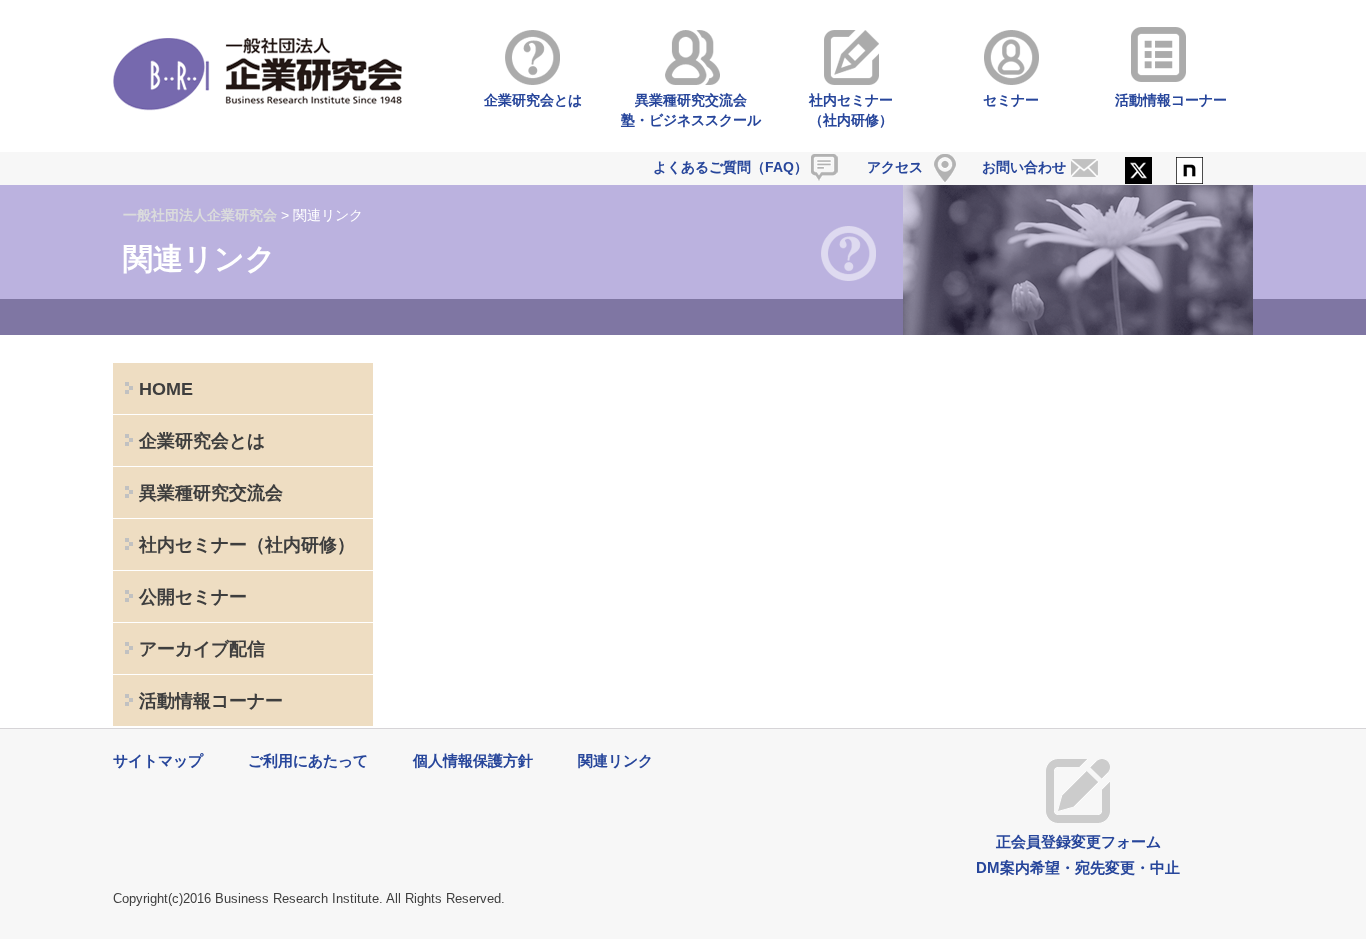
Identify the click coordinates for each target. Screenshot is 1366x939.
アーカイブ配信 (202, 649)
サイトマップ (158, 760)
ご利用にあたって (308, 760)
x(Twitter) (1138, 172)
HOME (166, 389)
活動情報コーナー (1171, 100)
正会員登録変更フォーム (1078, 841)
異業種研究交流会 (211, 493)
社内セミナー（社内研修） (851, 110)
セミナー (1011, 100)
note (1189, 172)
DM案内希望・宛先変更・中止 (1078, 867)
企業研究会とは (533, 100)
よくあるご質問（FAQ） (730, 167)
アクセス (895, 167)
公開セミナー (193, 597)
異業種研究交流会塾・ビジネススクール (691, 110)
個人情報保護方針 (473, 760)
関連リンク (615, 760)
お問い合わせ (1024, 167)
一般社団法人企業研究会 (200, 215)
